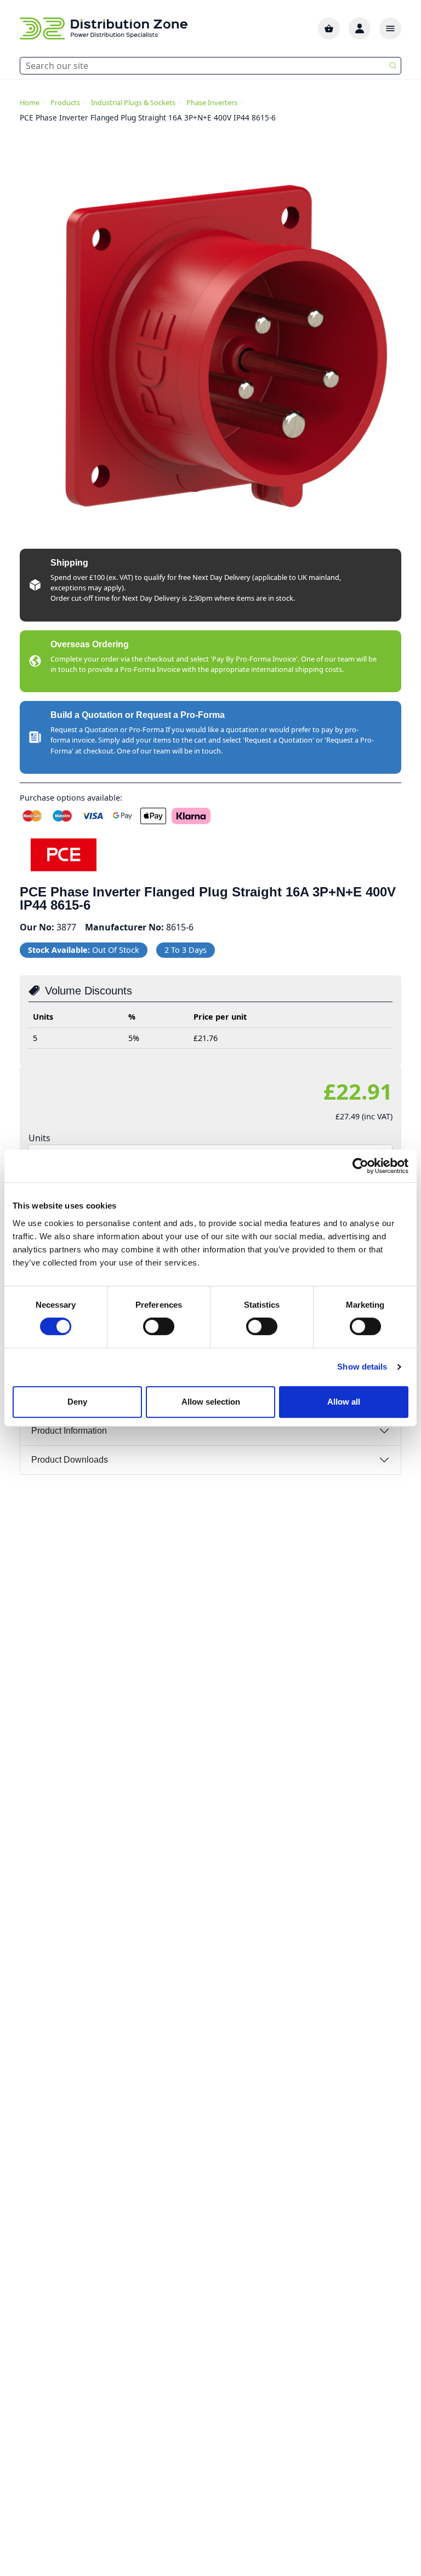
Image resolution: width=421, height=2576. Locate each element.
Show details (362, 1367)
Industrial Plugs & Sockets (133, 102)
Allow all (344, 1402)
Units (39, 1138)
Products (65, 102)
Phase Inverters (212, 102)
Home (30, 102)
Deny (77, 1402)
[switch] (159, 1326)
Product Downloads (70, 1460)
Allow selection (211, 1402)
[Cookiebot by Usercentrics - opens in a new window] (360, 1166)
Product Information (69, 1431)
